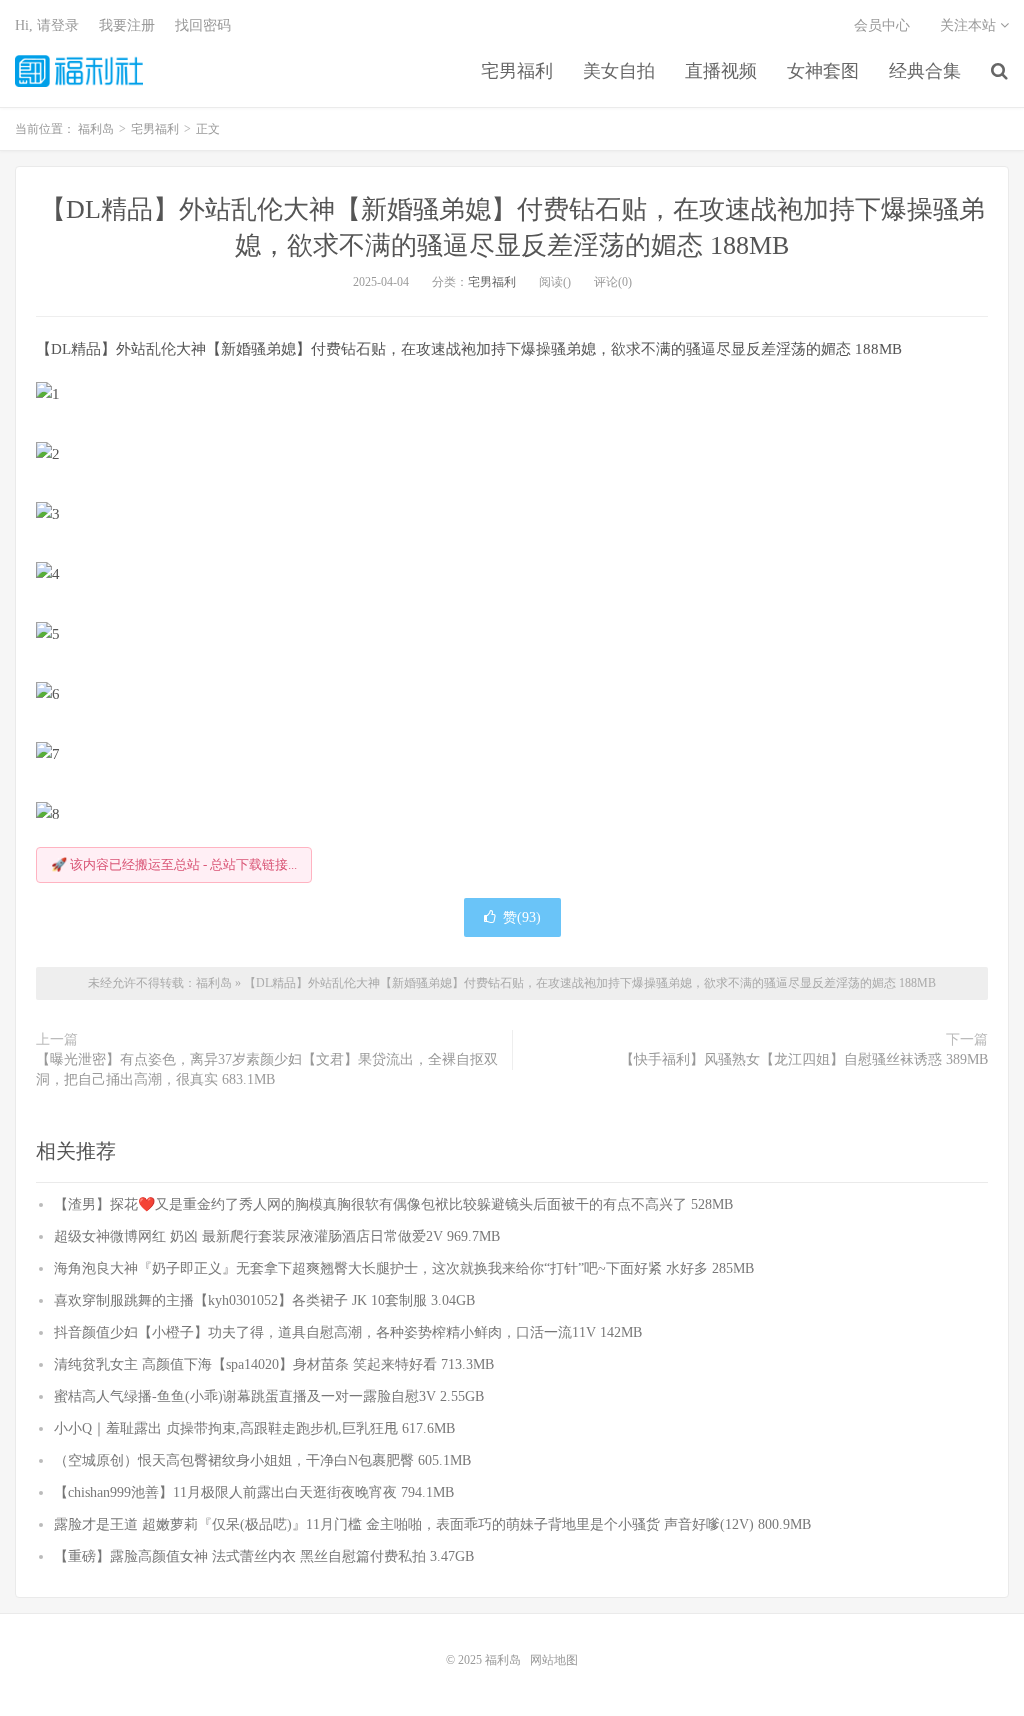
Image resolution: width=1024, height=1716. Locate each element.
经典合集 (925, 71)
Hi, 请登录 (47, 25)
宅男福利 (517, 71)
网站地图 (554, 1660)
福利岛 (79, 71)
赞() (522, 917)
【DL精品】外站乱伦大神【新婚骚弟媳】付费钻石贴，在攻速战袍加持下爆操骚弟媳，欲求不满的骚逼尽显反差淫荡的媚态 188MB (590, 983)
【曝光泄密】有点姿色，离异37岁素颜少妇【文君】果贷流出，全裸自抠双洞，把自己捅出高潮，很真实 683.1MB (267, 1069)
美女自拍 (619, 71)
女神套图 (823, 71)
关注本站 (970, 25)
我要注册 (127, 25)
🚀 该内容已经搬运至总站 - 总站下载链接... (174, 864)
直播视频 (721, 71)
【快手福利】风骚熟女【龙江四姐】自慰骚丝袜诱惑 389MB (804, 1059)
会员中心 (882, 25)
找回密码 (203, 25)
